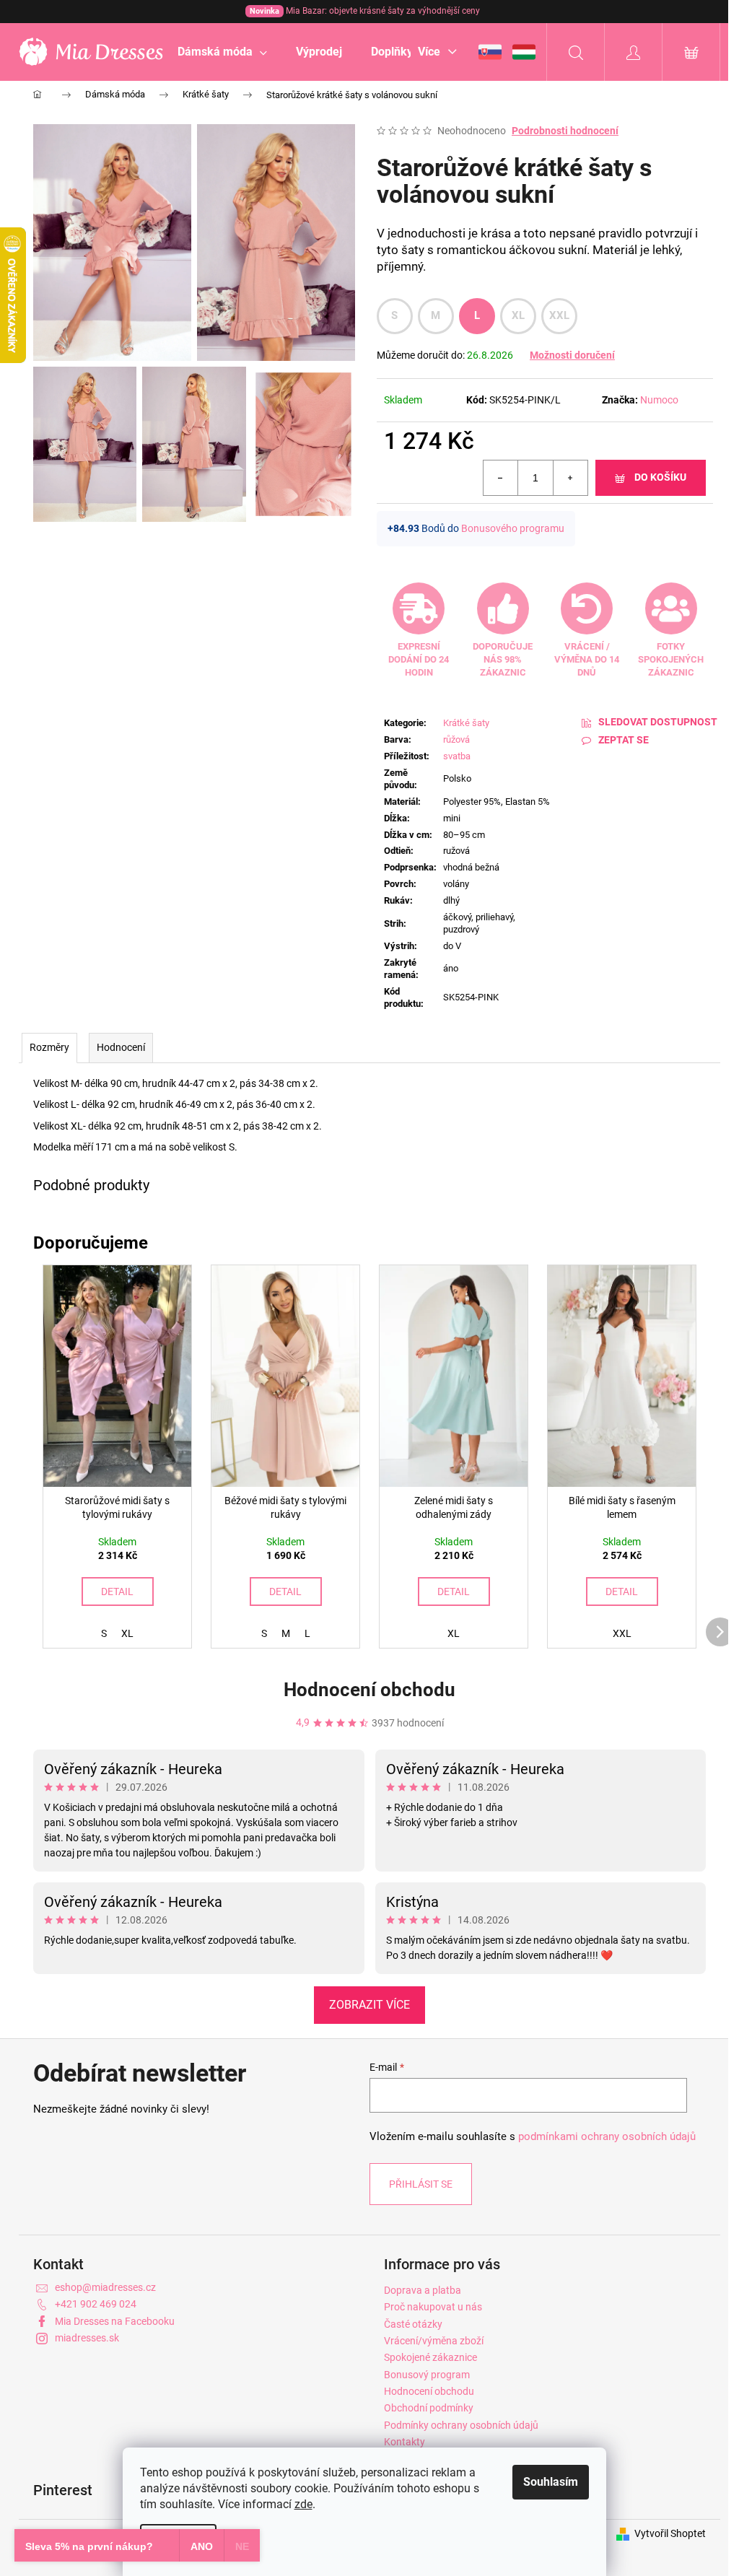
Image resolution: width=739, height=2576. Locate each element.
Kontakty (405, 2442)
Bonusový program (427, 2375)
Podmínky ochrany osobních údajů (461, 2425)
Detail (117, 1592)
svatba (457, 756)
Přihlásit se (421, 2184)
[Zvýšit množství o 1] (570, 478)
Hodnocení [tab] (121, 1047)
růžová (456, 739)
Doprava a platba (423, 2290)
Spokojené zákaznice (430, 2357)
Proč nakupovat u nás (433, 2307)
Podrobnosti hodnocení (565, 131)
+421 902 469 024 (96, 2304)
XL (519, 315)
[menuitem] (222, 52)
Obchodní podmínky (429, 2408)
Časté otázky (413, 2324)
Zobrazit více (369, 2005)
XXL (560, 315)
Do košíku (660, 477)
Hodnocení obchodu (369, 1690)
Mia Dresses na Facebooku (115, 2321)
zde (303, 2504)
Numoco (659, 400)
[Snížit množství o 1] (501, 478)
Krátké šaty (466, 723)
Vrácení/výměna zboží (434, 2341)
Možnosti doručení (572, 355)
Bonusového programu (513, 528)
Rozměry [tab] (49, 1047)
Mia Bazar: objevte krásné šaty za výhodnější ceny (365, 11)
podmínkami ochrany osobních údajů (607, 2136)
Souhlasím (551, 2482)
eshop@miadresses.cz (105, 2287)
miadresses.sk (87, 2338)
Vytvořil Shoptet (670, 2533)
